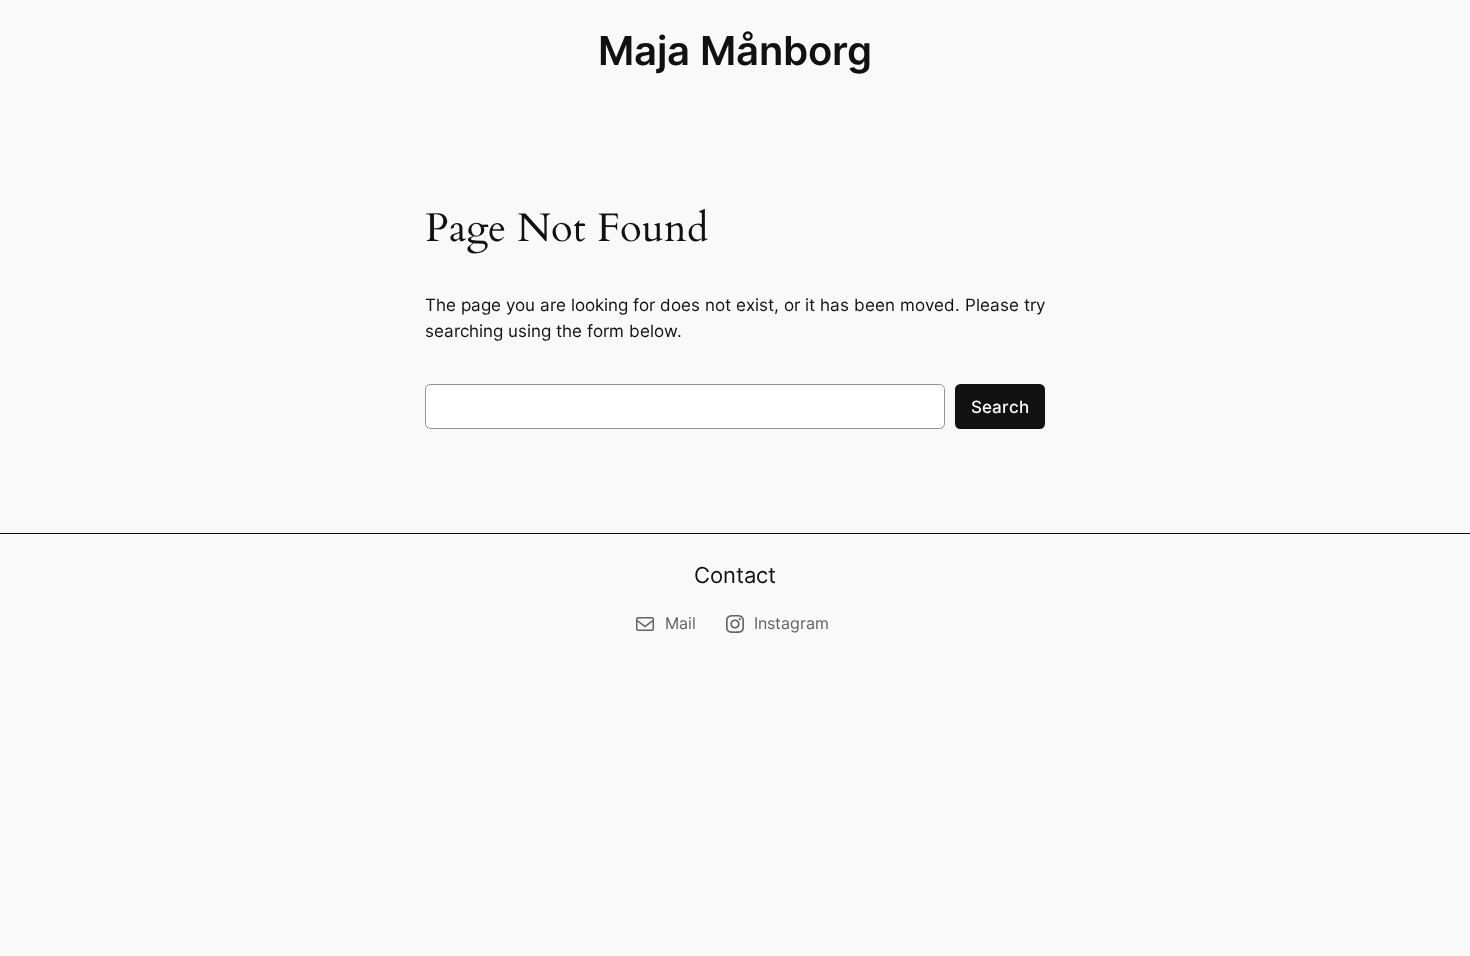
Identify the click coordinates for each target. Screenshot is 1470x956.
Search (1000, 407)
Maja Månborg (735, 50)
